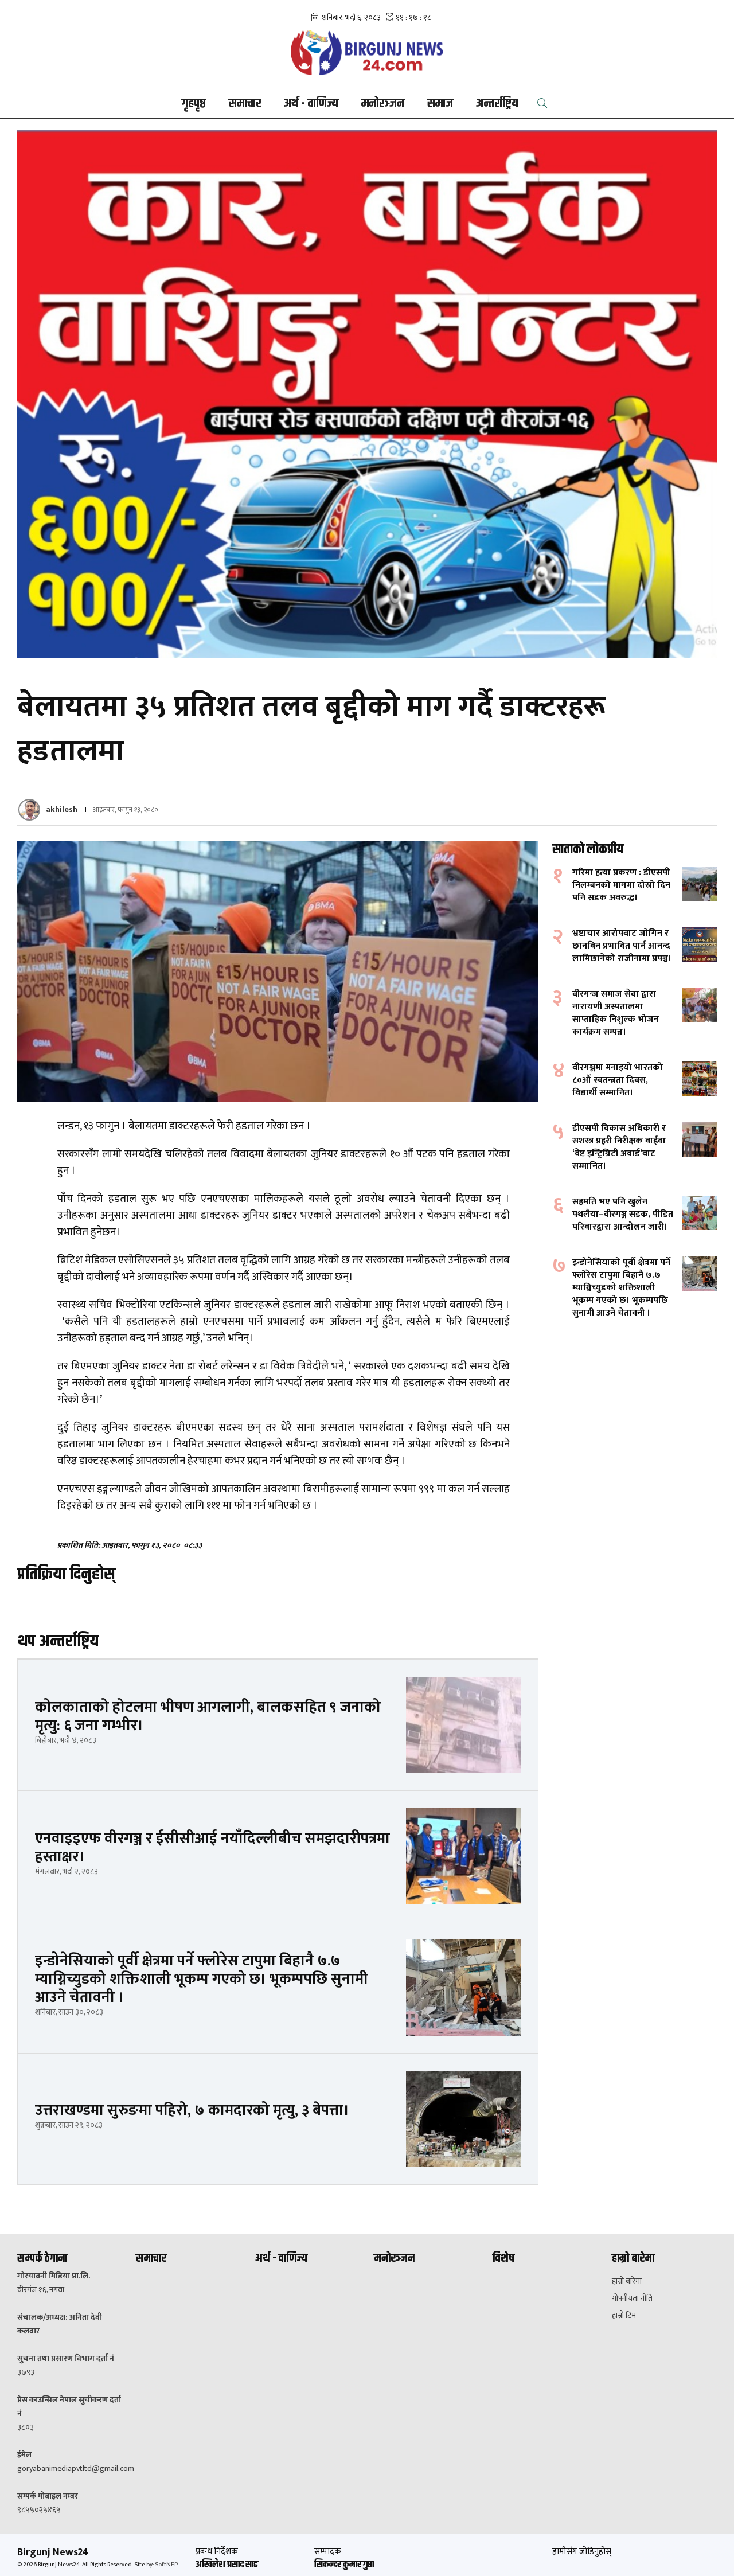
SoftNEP (166, 2565)
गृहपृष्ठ (194, 104)
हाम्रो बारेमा (627, 2281)
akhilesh (62, 809)
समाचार (245, 104)
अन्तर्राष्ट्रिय (497, 104)
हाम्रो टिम (624, 2316)
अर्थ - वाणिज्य (311, 104)
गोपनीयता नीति (632, 2298)
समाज (440, 104)
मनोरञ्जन (383, 104)
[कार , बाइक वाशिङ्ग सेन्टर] (367, 394)
